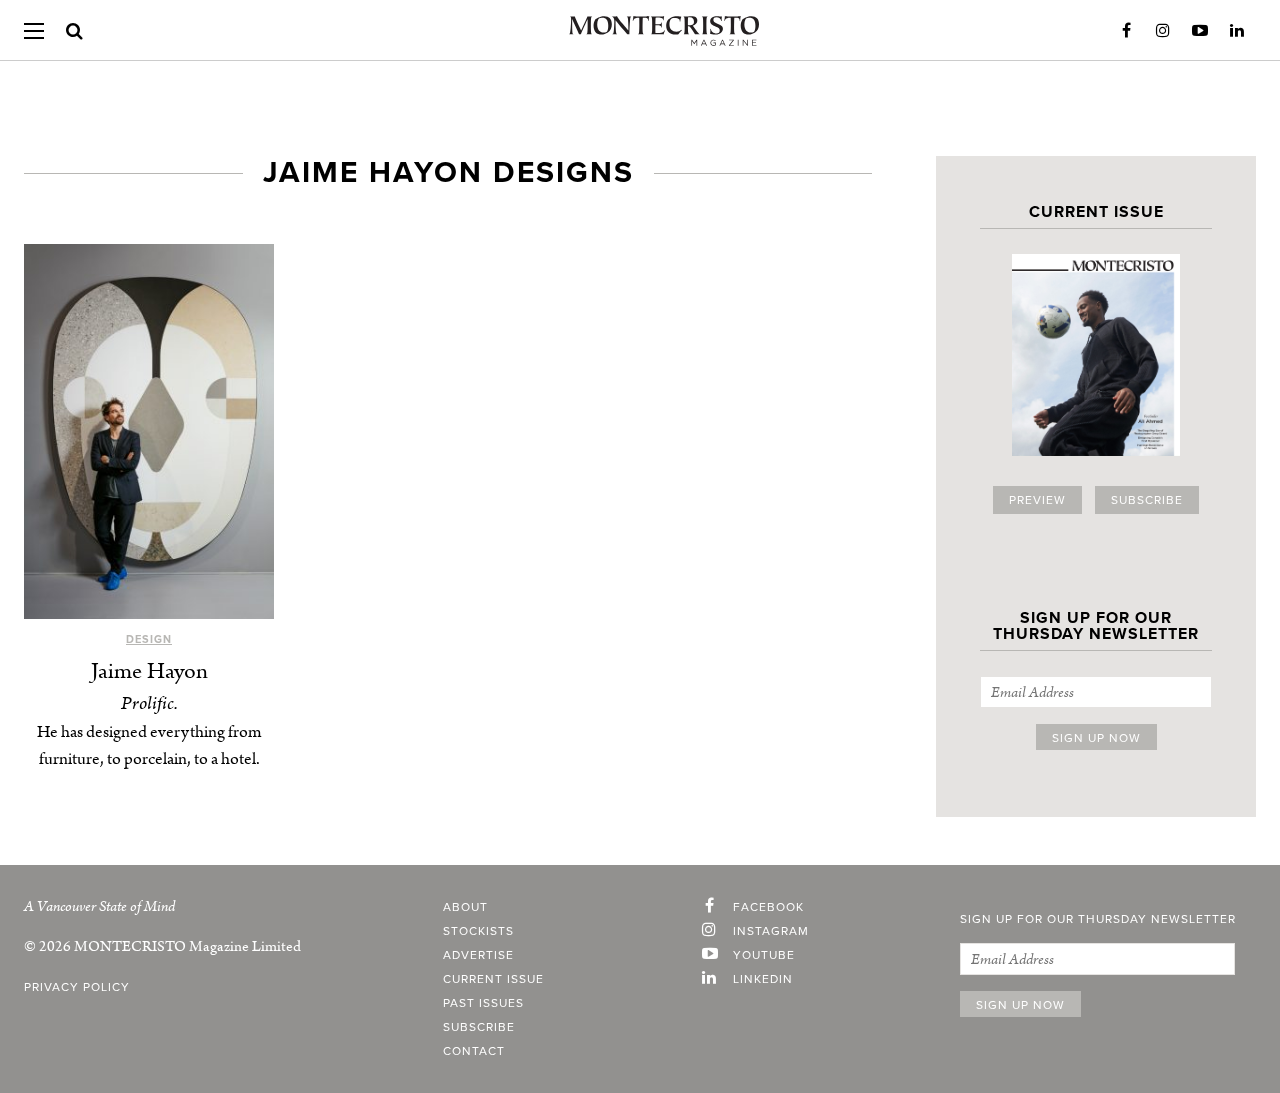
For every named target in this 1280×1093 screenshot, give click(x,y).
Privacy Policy (77, 987)
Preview (1037, 500)
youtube (764, 955)
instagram (771, 931)
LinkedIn (1237, 31)
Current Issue (493, 979)
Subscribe (1147, 500)
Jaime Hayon (149, 671)
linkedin (763, 979)
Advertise (478, 955)
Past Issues (483, 1003)
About (465, 907)
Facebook (1126, 31)
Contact (474, 1051)
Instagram (1163, 31)
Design (149, 639)
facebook (768, 907)
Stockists (478, 931)
